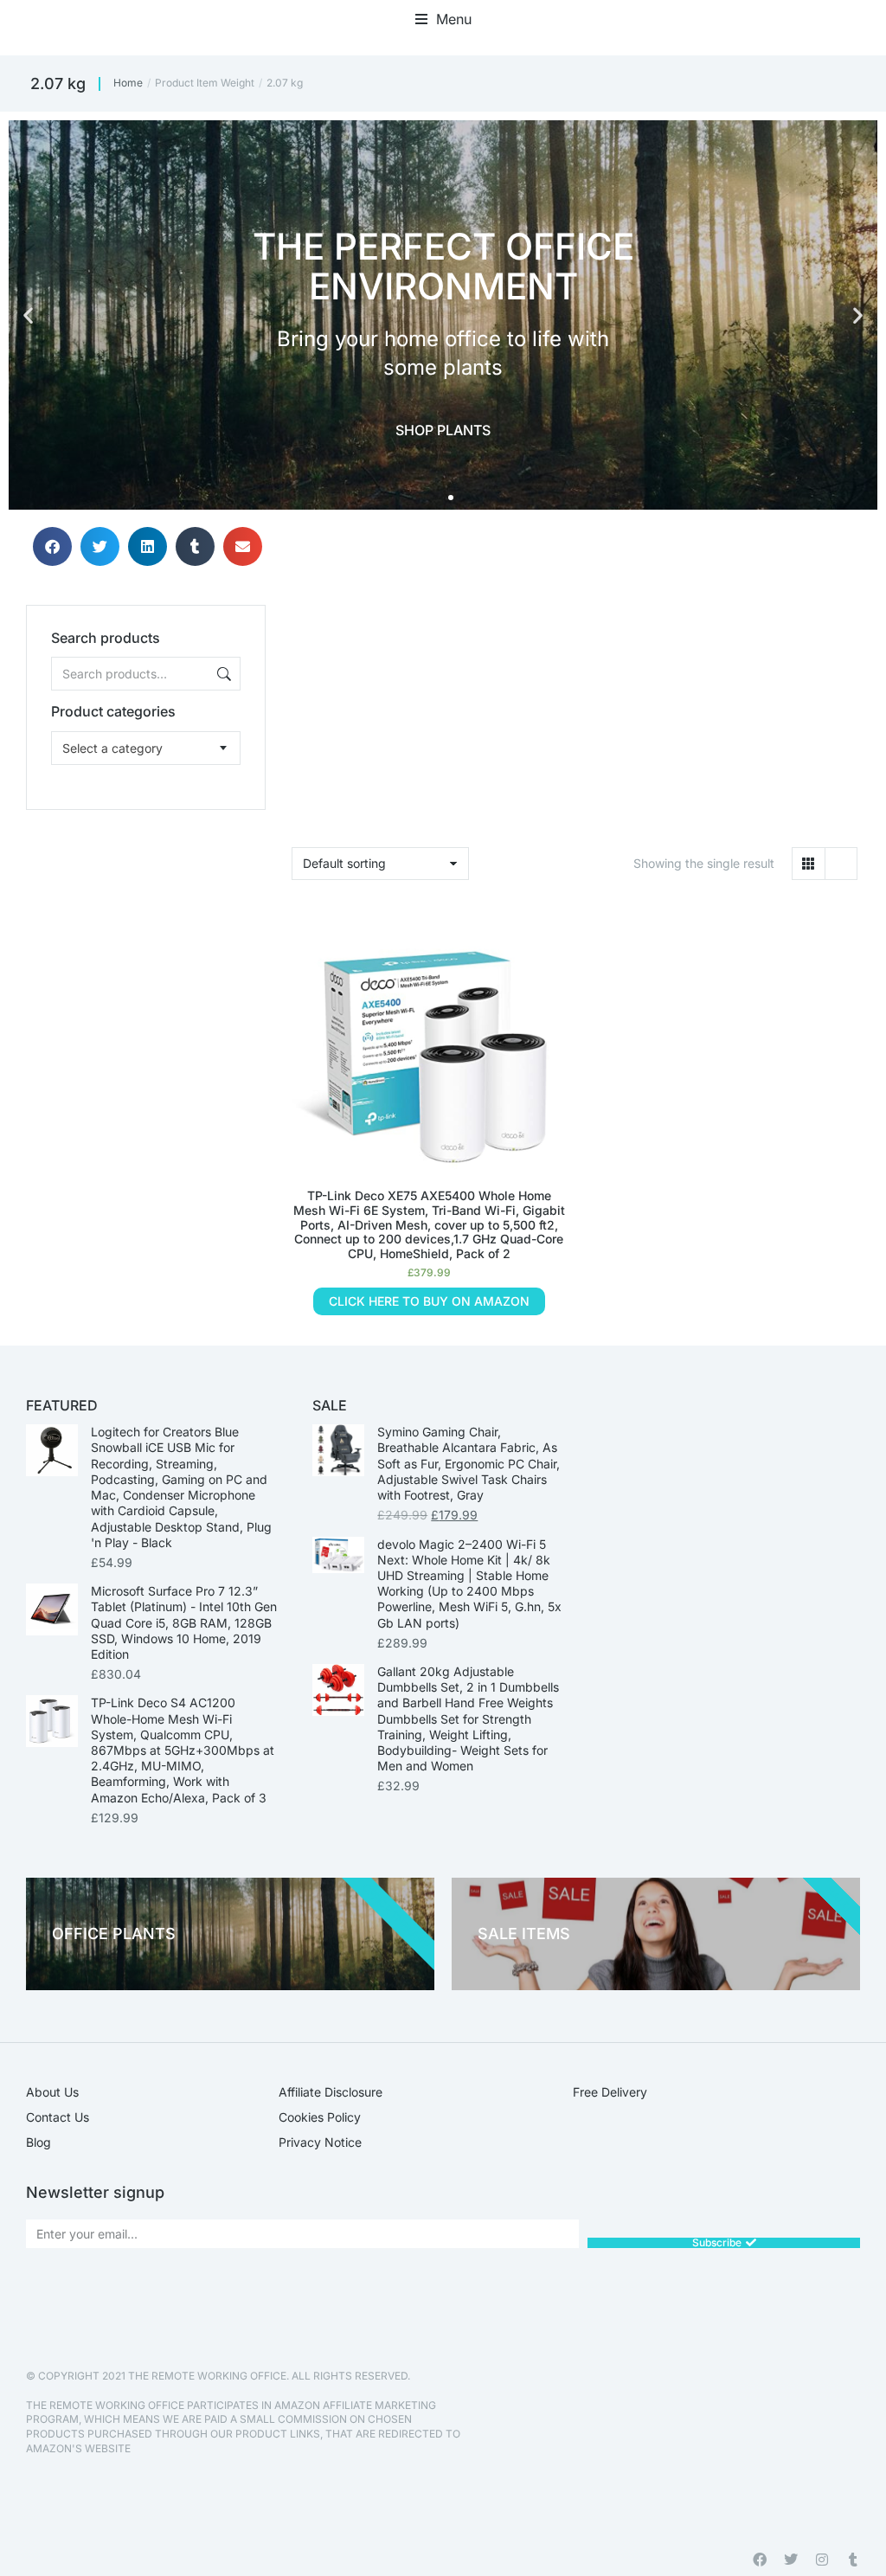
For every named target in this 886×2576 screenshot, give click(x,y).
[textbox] (112, 748)
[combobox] (146, 748)
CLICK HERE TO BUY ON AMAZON (429, 1301)
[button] (443, 19)
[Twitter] (791, 2560)
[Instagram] (822, 2560)
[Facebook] (760, 2560)
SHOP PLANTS (443, 430)
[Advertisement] (146, 918)
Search (222, 674)
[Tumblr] (853, 2560)
